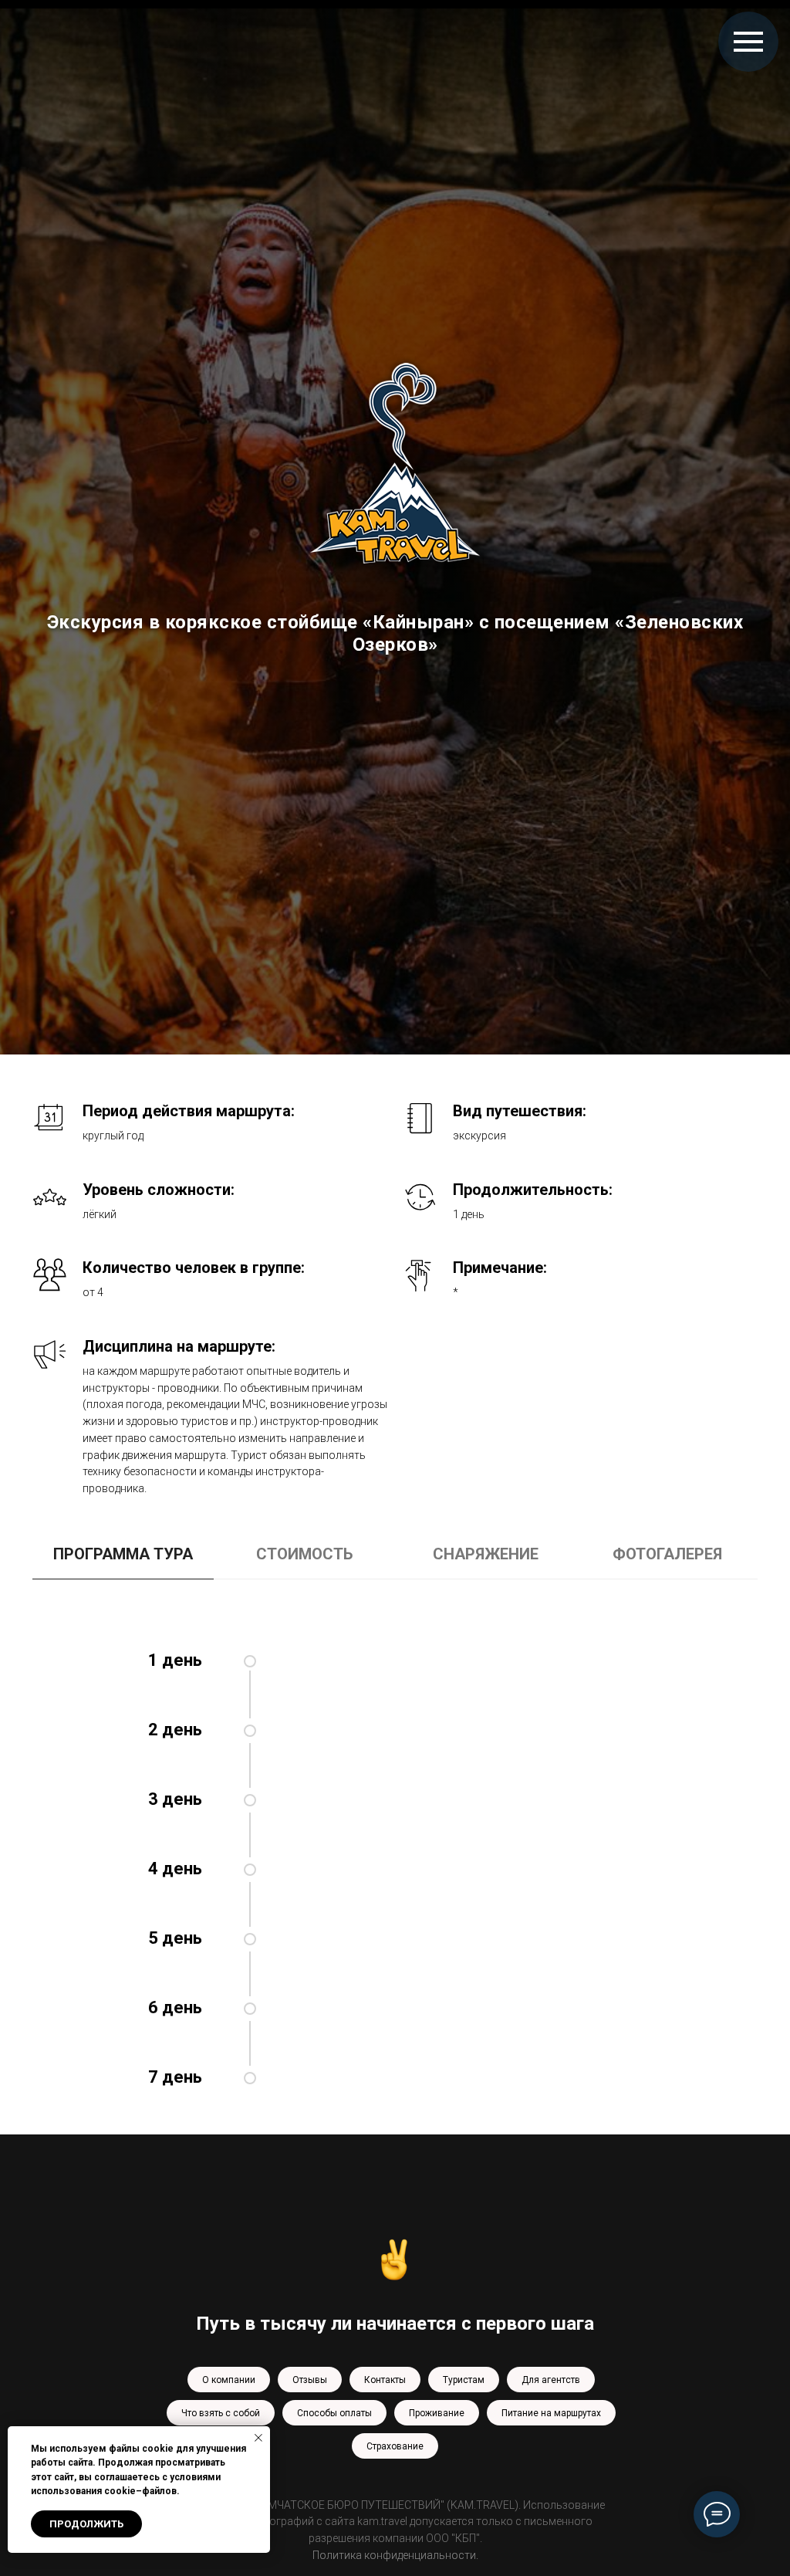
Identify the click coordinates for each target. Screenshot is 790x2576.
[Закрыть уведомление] (258, 2438)
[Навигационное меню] (748, 42)
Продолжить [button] (86, 2524)
